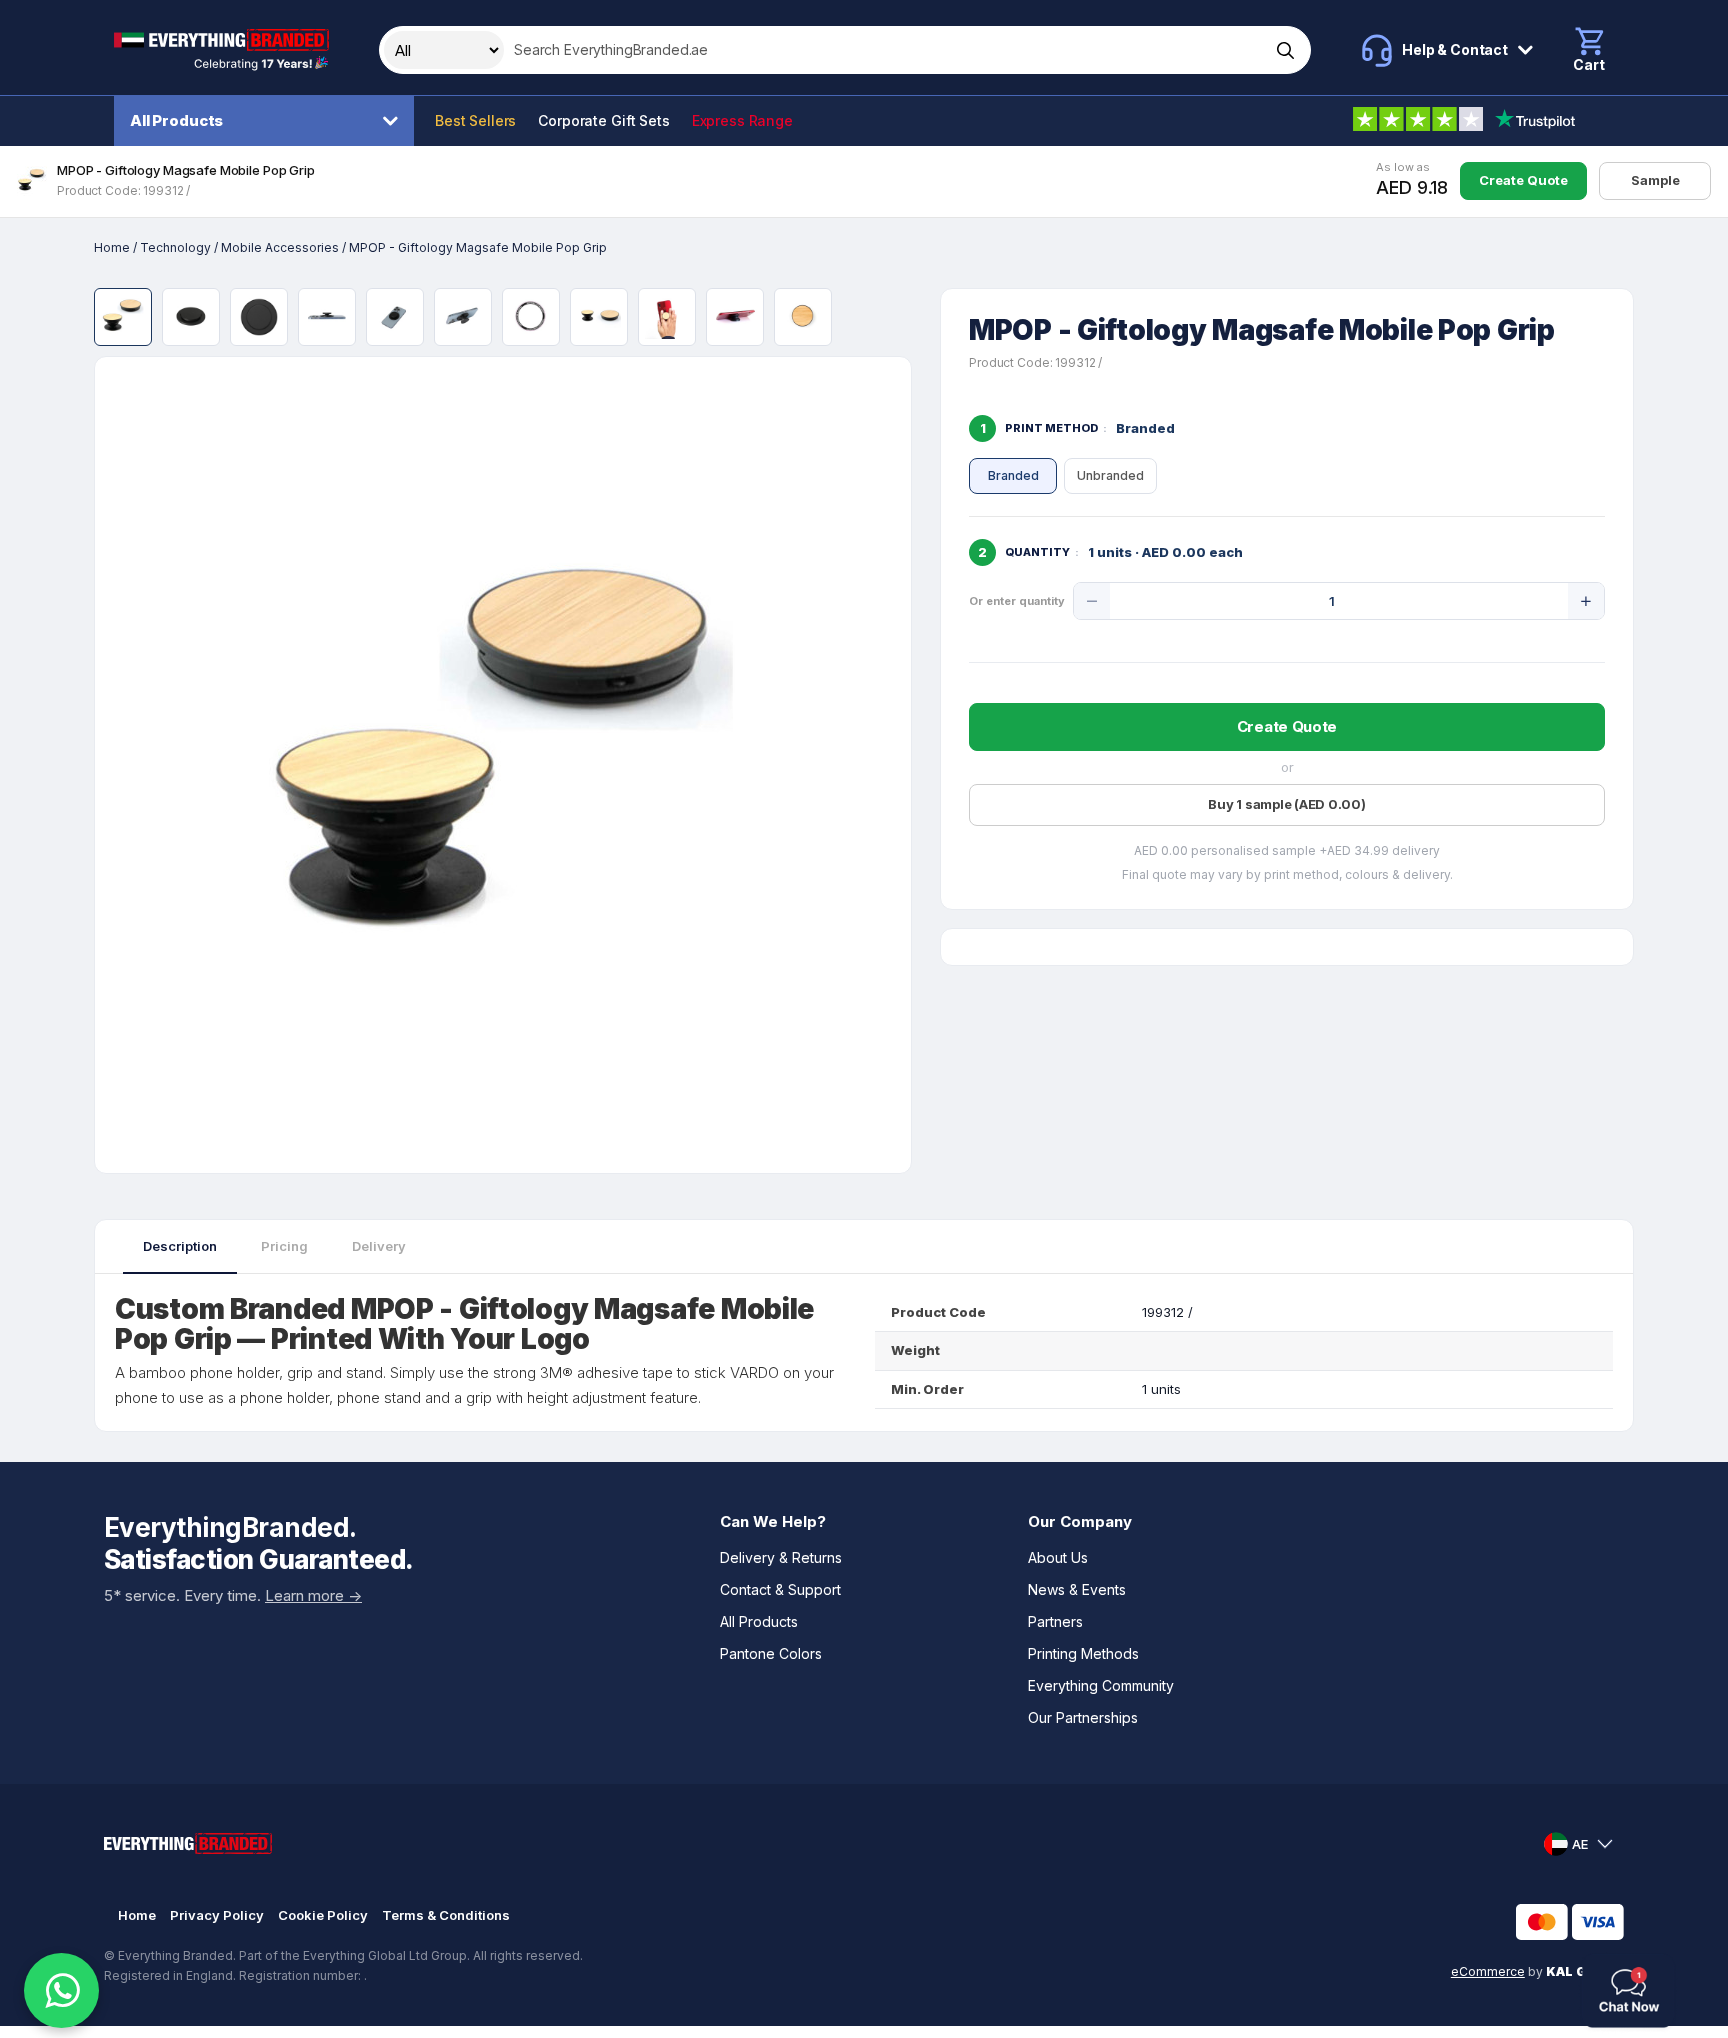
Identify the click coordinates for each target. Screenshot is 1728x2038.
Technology (175, 247)
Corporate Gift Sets (603, 120)
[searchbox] (885, 50)
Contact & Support (780, 1589)
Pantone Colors (771, 1653)
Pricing (284, 1246)
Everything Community (1101, 1685)
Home (112, 247)
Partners (1055, 1621)
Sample (1655, 180)
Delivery (379, 1246)
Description (180, 1246)
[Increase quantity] (1586, 601)
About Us (1058, 1557)
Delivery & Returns (781, 1557)
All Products (176, 120)
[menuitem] (269, 121)
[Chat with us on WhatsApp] (61, 1990)
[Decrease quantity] (1092, 601)
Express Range (742, 120)
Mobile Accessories (280, 247)
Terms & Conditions (446, 1915)
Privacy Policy (217, 1915)
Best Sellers (475, 120)
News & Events (1077, 1589)
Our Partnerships (1083, 1717)
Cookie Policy (323, 1915)
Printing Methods (1083, 1653)
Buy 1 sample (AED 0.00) (1286, 804)
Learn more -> (313, 1595)
